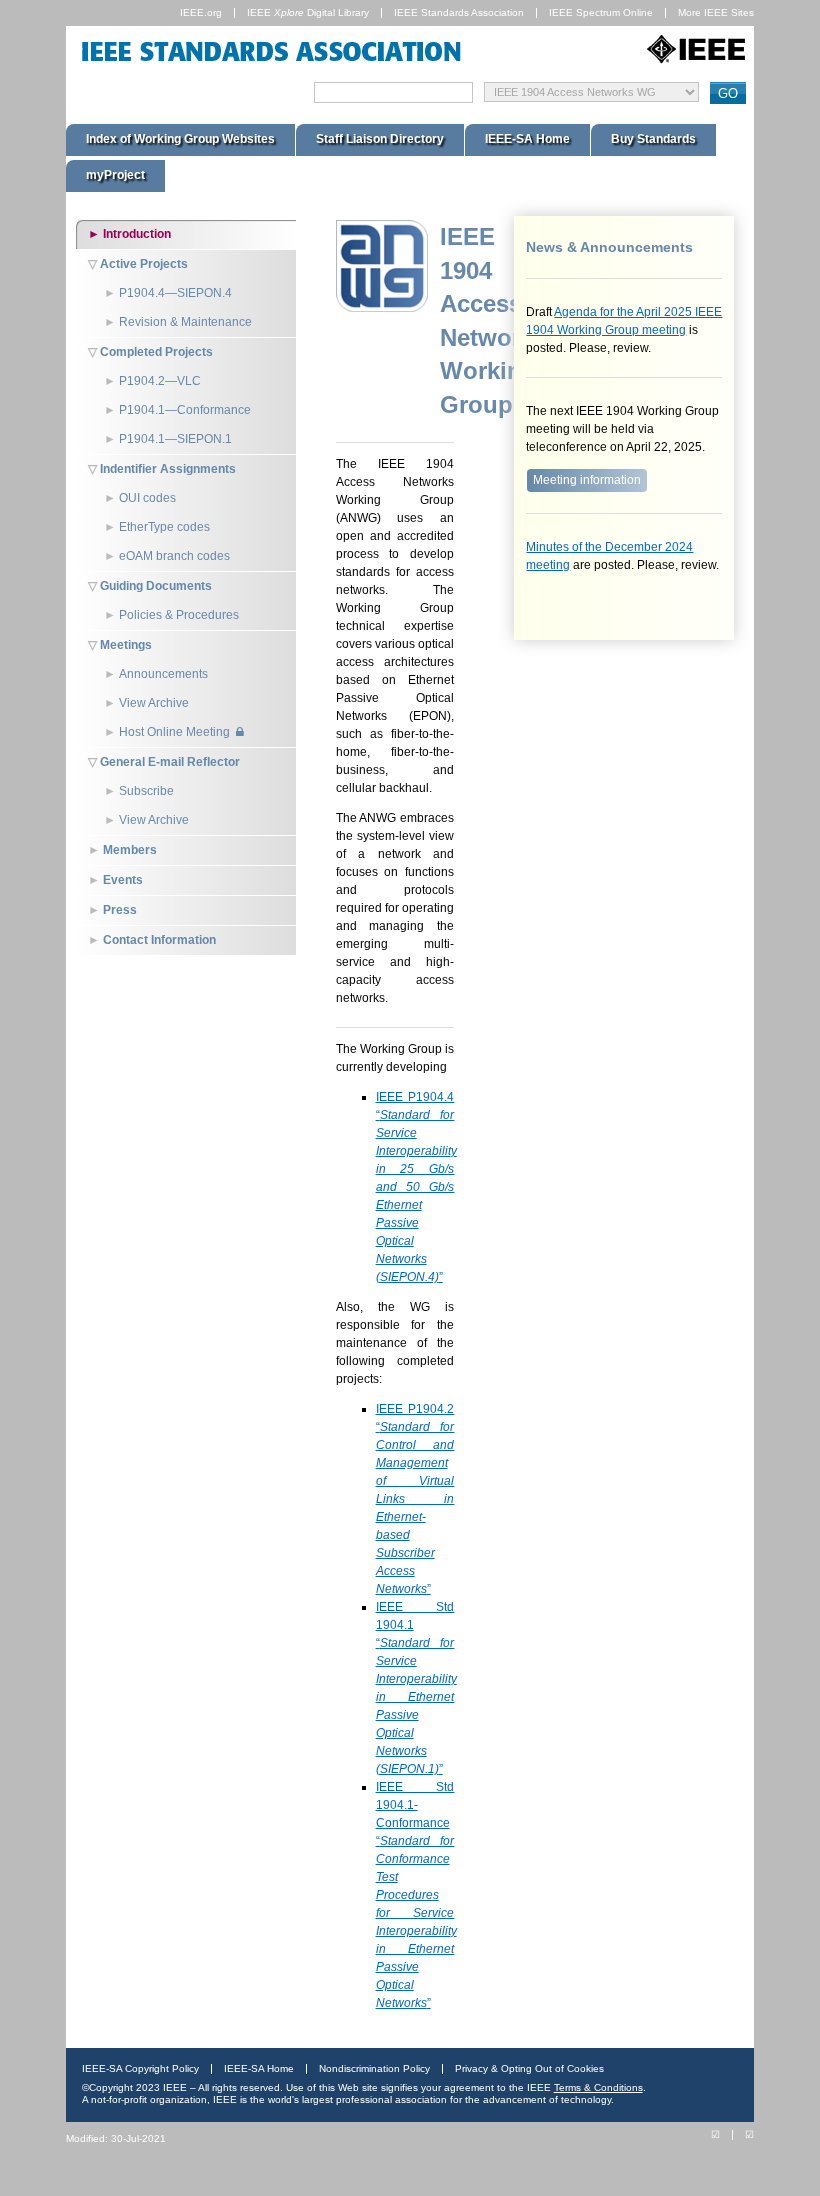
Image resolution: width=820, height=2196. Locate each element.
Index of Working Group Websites (180, 139)
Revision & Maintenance (185, 322)
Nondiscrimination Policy (374, 2068)
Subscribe (146, 791)
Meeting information (587, 480)
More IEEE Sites (716, 12)
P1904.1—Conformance (185, 410)
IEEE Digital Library (308, 12)
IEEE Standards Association (459, 12)
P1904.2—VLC (160, 381)
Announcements (163, 674)
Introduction (137, 234)
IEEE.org (201, 12)
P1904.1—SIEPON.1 (175, 439)
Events (123, 880)
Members (130, 850)
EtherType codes (164, 527)
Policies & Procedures (179, 615)
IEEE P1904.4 (416, 1187)
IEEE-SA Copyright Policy (140, 2068)
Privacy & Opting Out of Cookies (529, 2068)
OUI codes (147, 498)
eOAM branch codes (174, 556)
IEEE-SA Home (527, 139)
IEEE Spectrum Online (601, 12)
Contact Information (159, 940)
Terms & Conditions (598, 2087)
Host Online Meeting (174, 732)
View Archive (154, 703)
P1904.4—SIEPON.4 (175, 293)
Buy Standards (653, 139)
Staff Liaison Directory (380, 139)
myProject (115, 175)
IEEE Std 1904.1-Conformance (416, 1895)
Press (120, 910)
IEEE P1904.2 (415, 1499)
